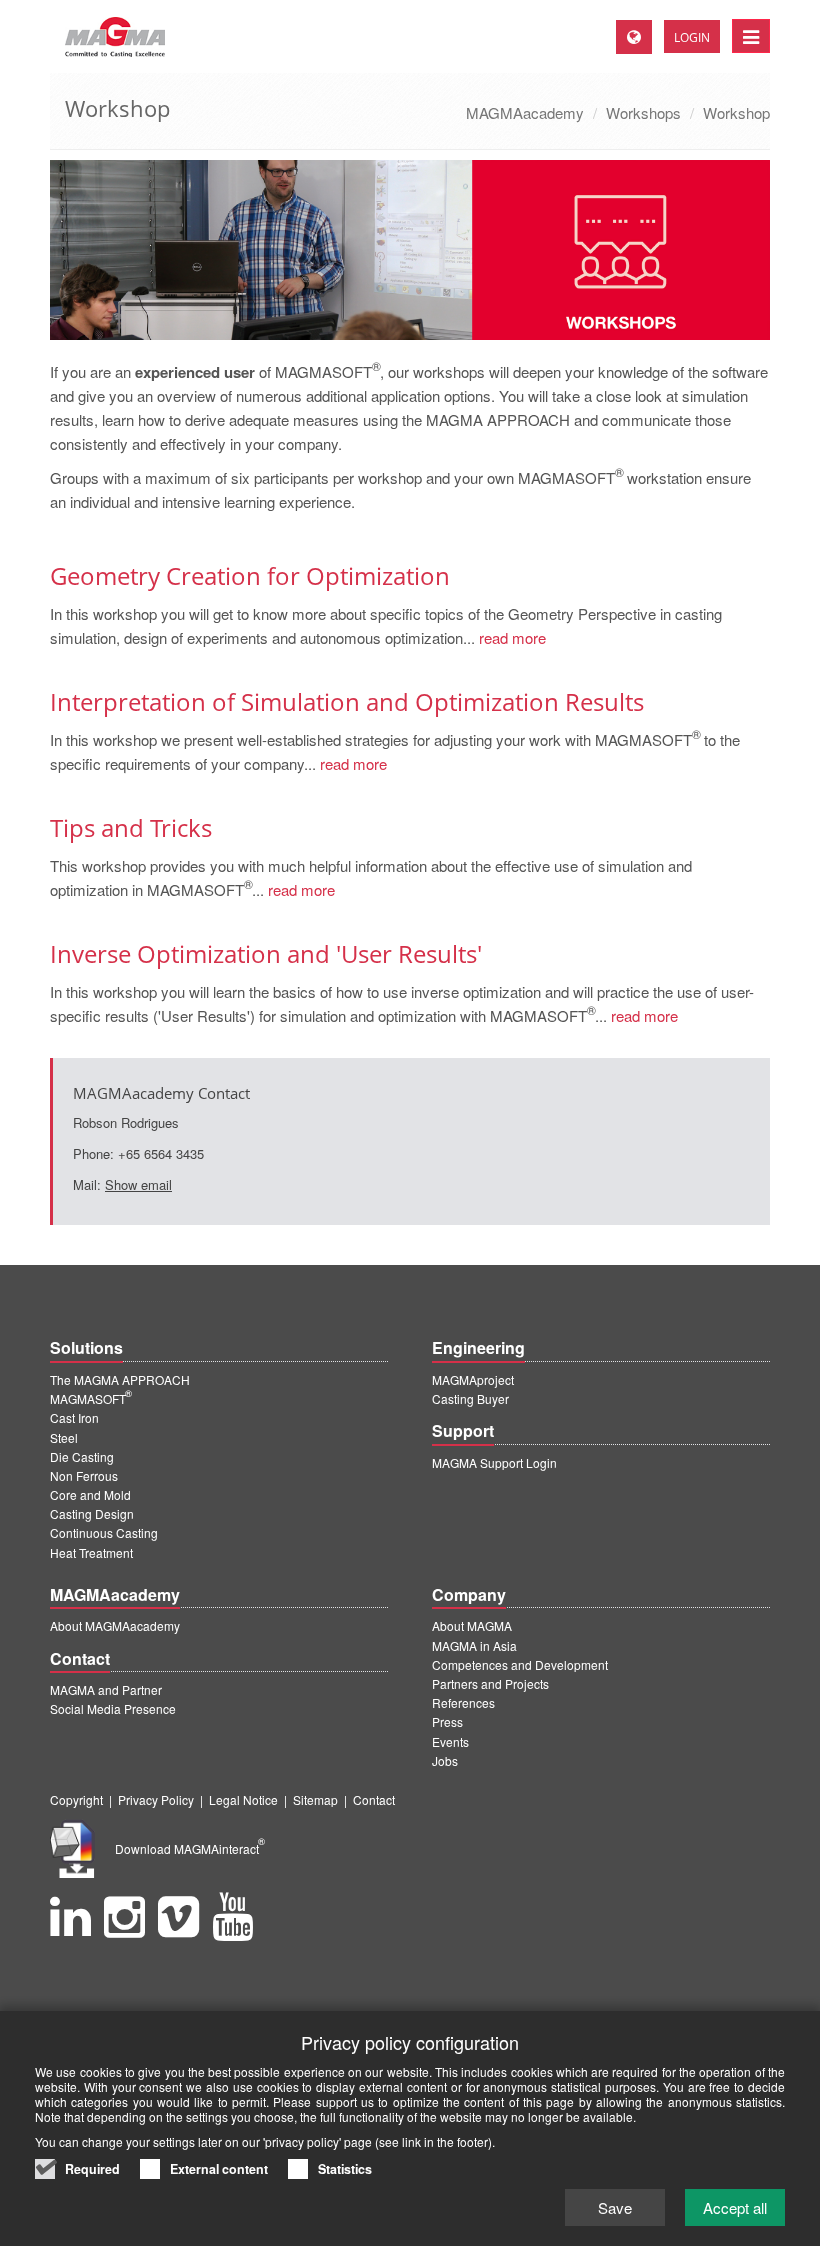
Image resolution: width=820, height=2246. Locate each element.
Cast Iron (74, 1417)
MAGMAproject (473, 1379)
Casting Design (92, 1513)
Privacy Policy (156, 1799)
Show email (138, 1184)
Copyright (76, 1799)
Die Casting (82, 1456)
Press (447, 1721)
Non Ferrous (84, 1475)
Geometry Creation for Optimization (250, 575)
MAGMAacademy (525, 112)
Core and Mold (90, 1494)
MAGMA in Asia (474, 1645)
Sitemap (315, 1799)
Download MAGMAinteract (190, 1848)
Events (450, 1741)
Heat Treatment (91, 1552)
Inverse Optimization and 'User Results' (266, 953)
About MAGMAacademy (115, 1625)
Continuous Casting (104, 1532)
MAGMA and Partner (106, 1689)
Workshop (736, 112)
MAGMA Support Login (494, 1462)
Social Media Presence (113, 1708)
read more (510, 637)
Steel (64, 1437)
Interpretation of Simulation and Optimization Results (347, 701)
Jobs (445, 1760)
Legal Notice (243, 1799)
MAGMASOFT (91, 1398)
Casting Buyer (470, 1398)
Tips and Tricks (131, 827)
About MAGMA (472, 1625)
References (463, 1702)
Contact (374, 1799)
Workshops (643, 112)
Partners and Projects (490, 1683)
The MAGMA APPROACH (120, 1379)
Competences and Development (520, 1664)
